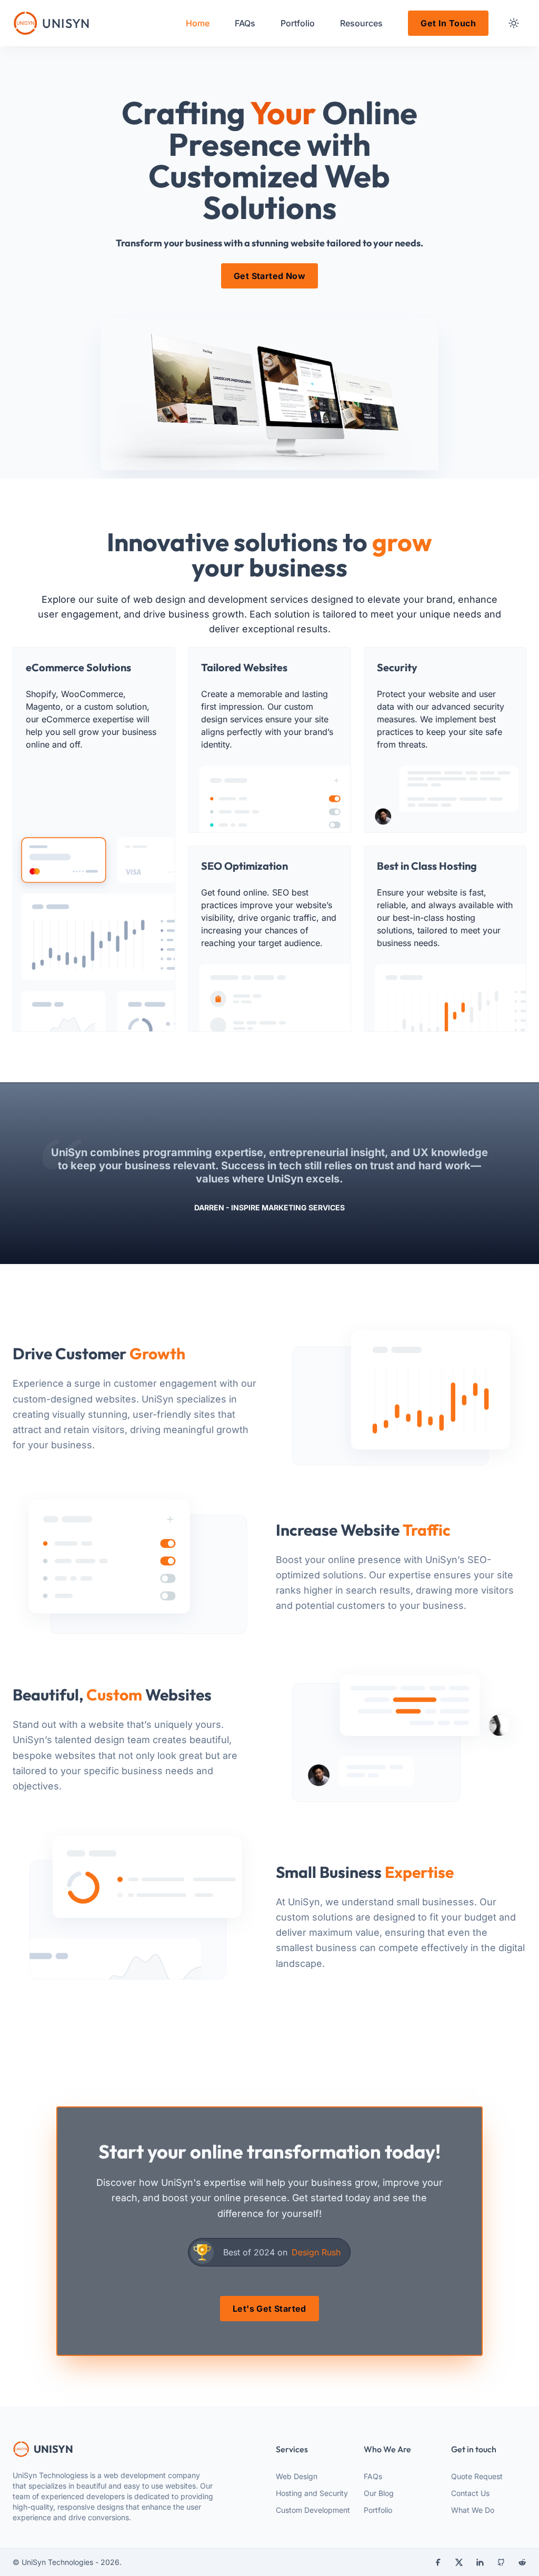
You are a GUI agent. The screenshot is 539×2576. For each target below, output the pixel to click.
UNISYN (53, 2449)
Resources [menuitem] (361, 23)
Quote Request (477, 2476)
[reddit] (522, 2562)
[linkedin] (480, 2562)
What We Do (473, 2510)
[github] (501, 2562)
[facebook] (438, 2562)
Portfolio (378, 2510)
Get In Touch (448, 23)
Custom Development (313, 2510)
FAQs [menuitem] (245, 23)
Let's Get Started (269, 2309)
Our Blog (379, 2493)
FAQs (373, 2476)
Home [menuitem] (198, 23)
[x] (459, 2562)
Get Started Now (269, 276)
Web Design (297, 2476)
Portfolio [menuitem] (298, 23)
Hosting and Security (312, 2493)
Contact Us (470, 2493)
